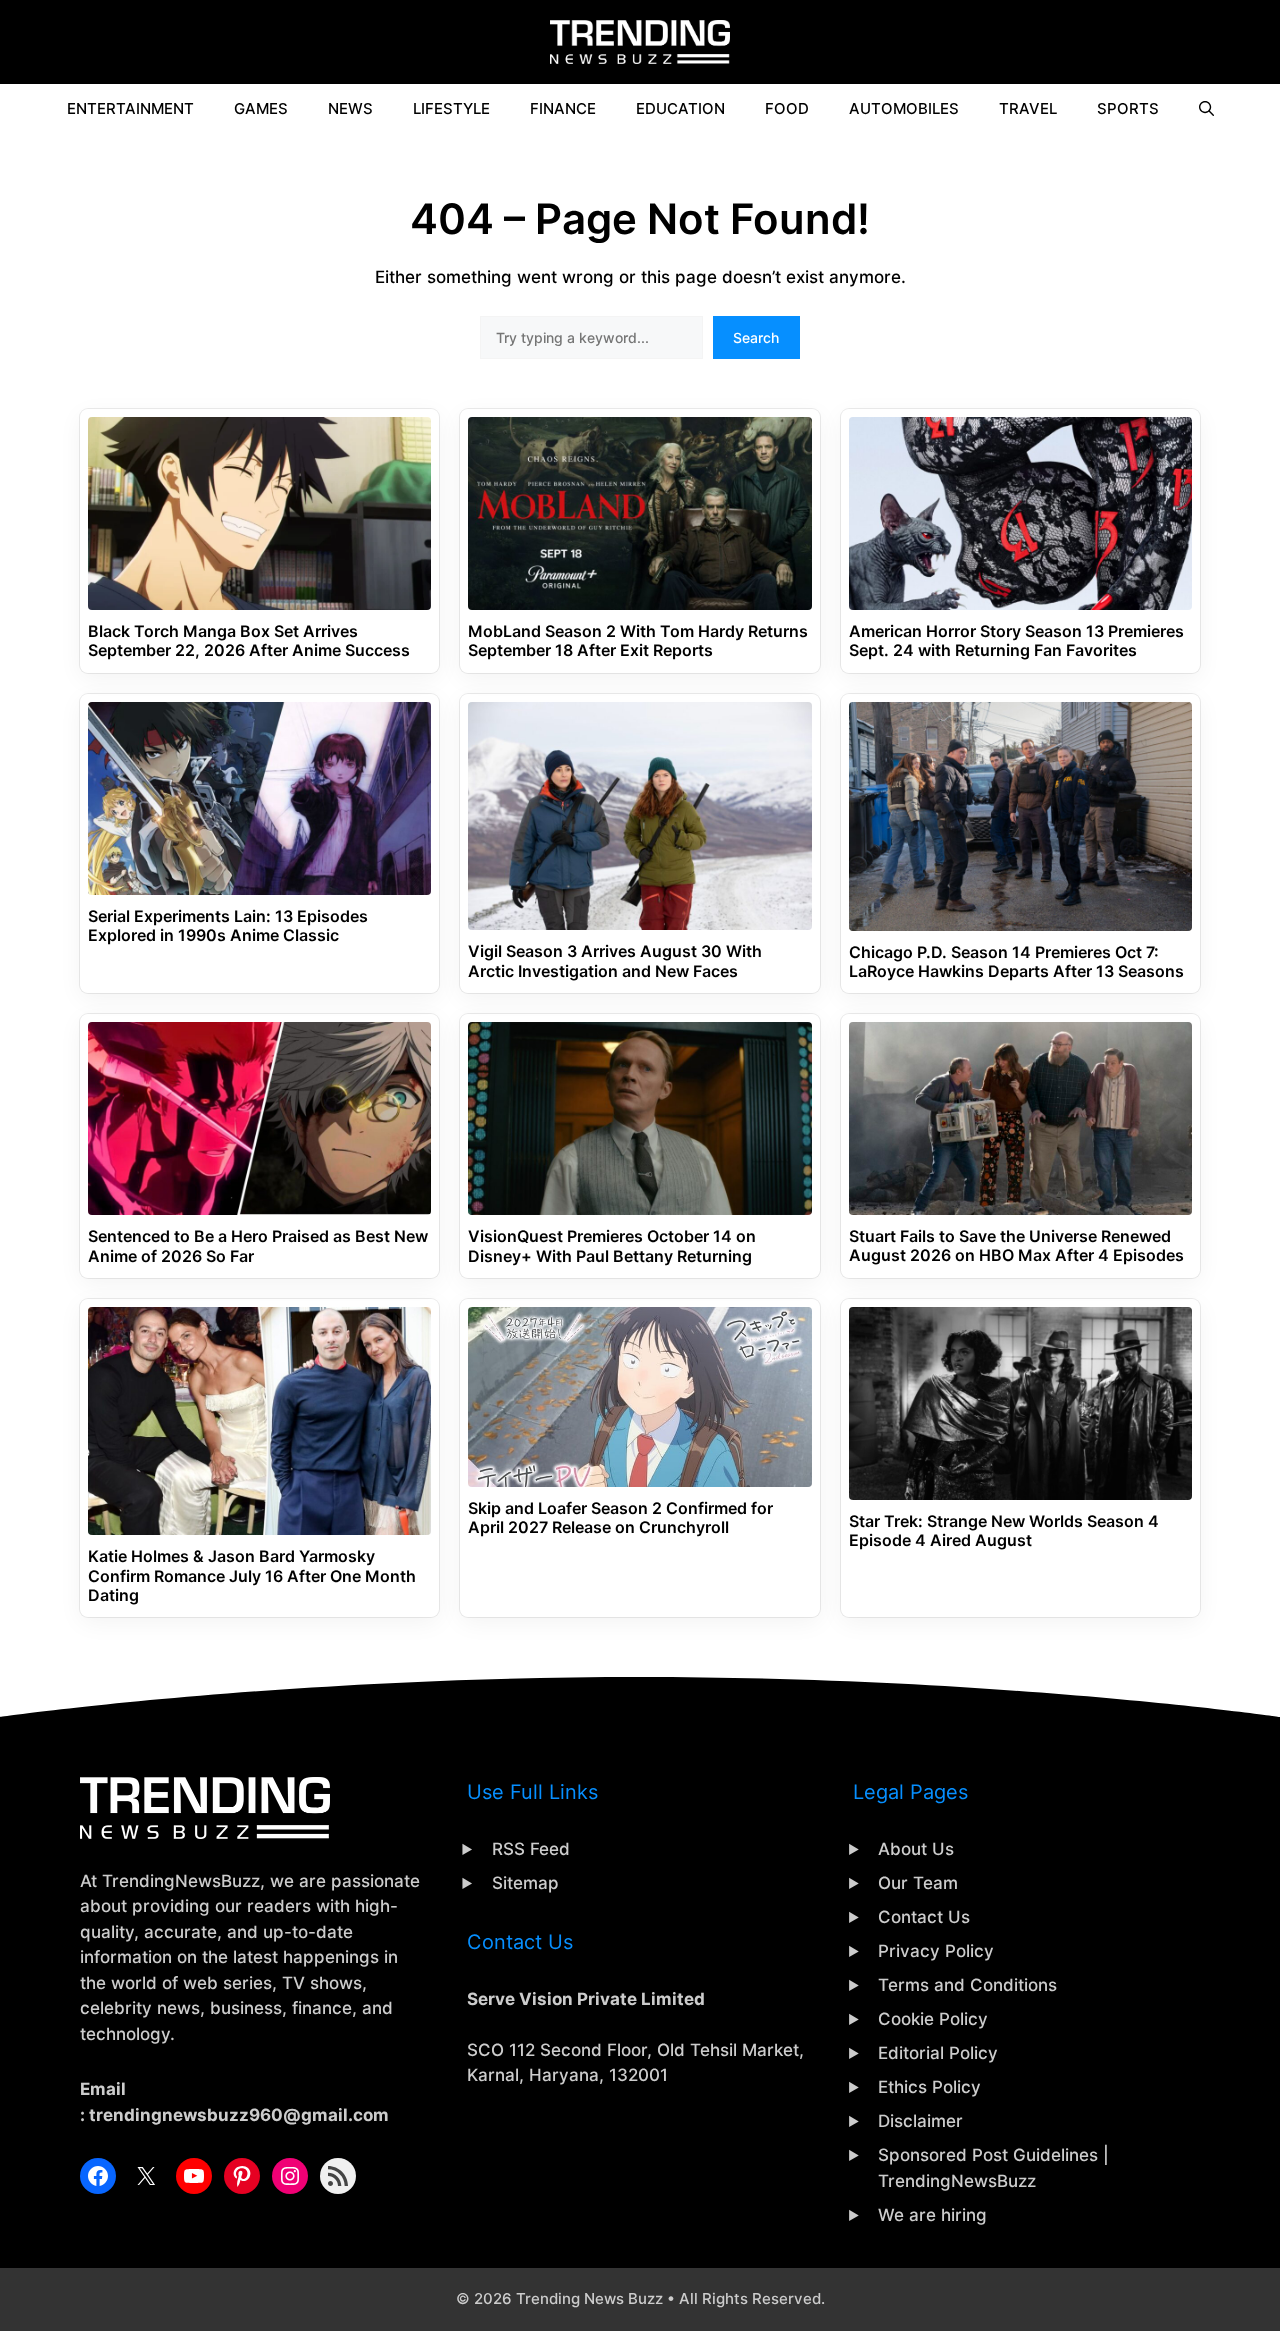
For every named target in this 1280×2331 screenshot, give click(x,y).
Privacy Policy (936, 1951)
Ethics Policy (929, 2087)
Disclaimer (920, 2121)
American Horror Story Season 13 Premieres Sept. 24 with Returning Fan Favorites (1016, 641)
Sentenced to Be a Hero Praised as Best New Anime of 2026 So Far (258, 1246)
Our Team (918, 1883)
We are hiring (932, 2215)
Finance (563, 108)
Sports (1128, 108)
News (350, 108)
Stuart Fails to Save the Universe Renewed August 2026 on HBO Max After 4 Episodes (1016, 1246)
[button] (1206, 109)
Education (680, 108)
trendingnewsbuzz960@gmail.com (239, 2115)
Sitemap (525, 1883)
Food (787, 108)
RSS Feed (531, 1849)
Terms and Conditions (967, 1985)
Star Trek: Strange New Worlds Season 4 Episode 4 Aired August (1004, 1531)
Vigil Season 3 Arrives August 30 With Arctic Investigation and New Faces (615, 961)
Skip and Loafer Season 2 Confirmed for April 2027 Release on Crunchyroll (620, 1518)
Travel (1028, 108)
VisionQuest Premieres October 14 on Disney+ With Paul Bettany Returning (612, 1246)
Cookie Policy (933, 2019)
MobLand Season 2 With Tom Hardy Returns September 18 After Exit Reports (638, 641)
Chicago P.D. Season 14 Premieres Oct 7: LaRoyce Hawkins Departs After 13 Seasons (1016, 962)
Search (756, 337)
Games (261, 108)
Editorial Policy (938, 2053)
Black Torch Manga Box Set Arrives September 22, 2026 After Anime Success (249, 641)
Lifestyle (451, 108)
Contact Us (924, 1917)
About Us (916, 1849)
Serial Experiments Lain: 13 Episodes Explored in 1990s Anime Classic (228, 926)
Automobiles (904, 108)
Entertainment (130, 108)
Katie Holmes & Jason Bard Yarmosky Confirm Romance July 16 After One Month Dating (252, 1575)
